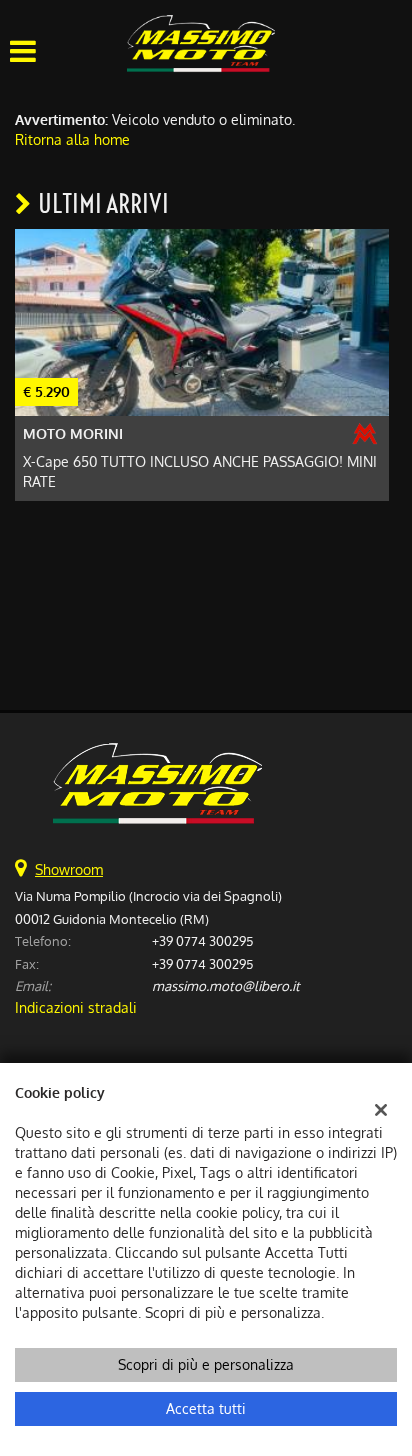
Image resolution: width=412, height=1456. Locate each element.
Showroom (69, 869)
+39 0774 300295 (202, 940)
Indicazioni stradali (76, 1007)
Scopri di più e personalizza (206, 1364)
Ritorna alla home (72, 139)
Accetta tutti (206, 1408)
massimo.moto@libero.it (226, 985)
